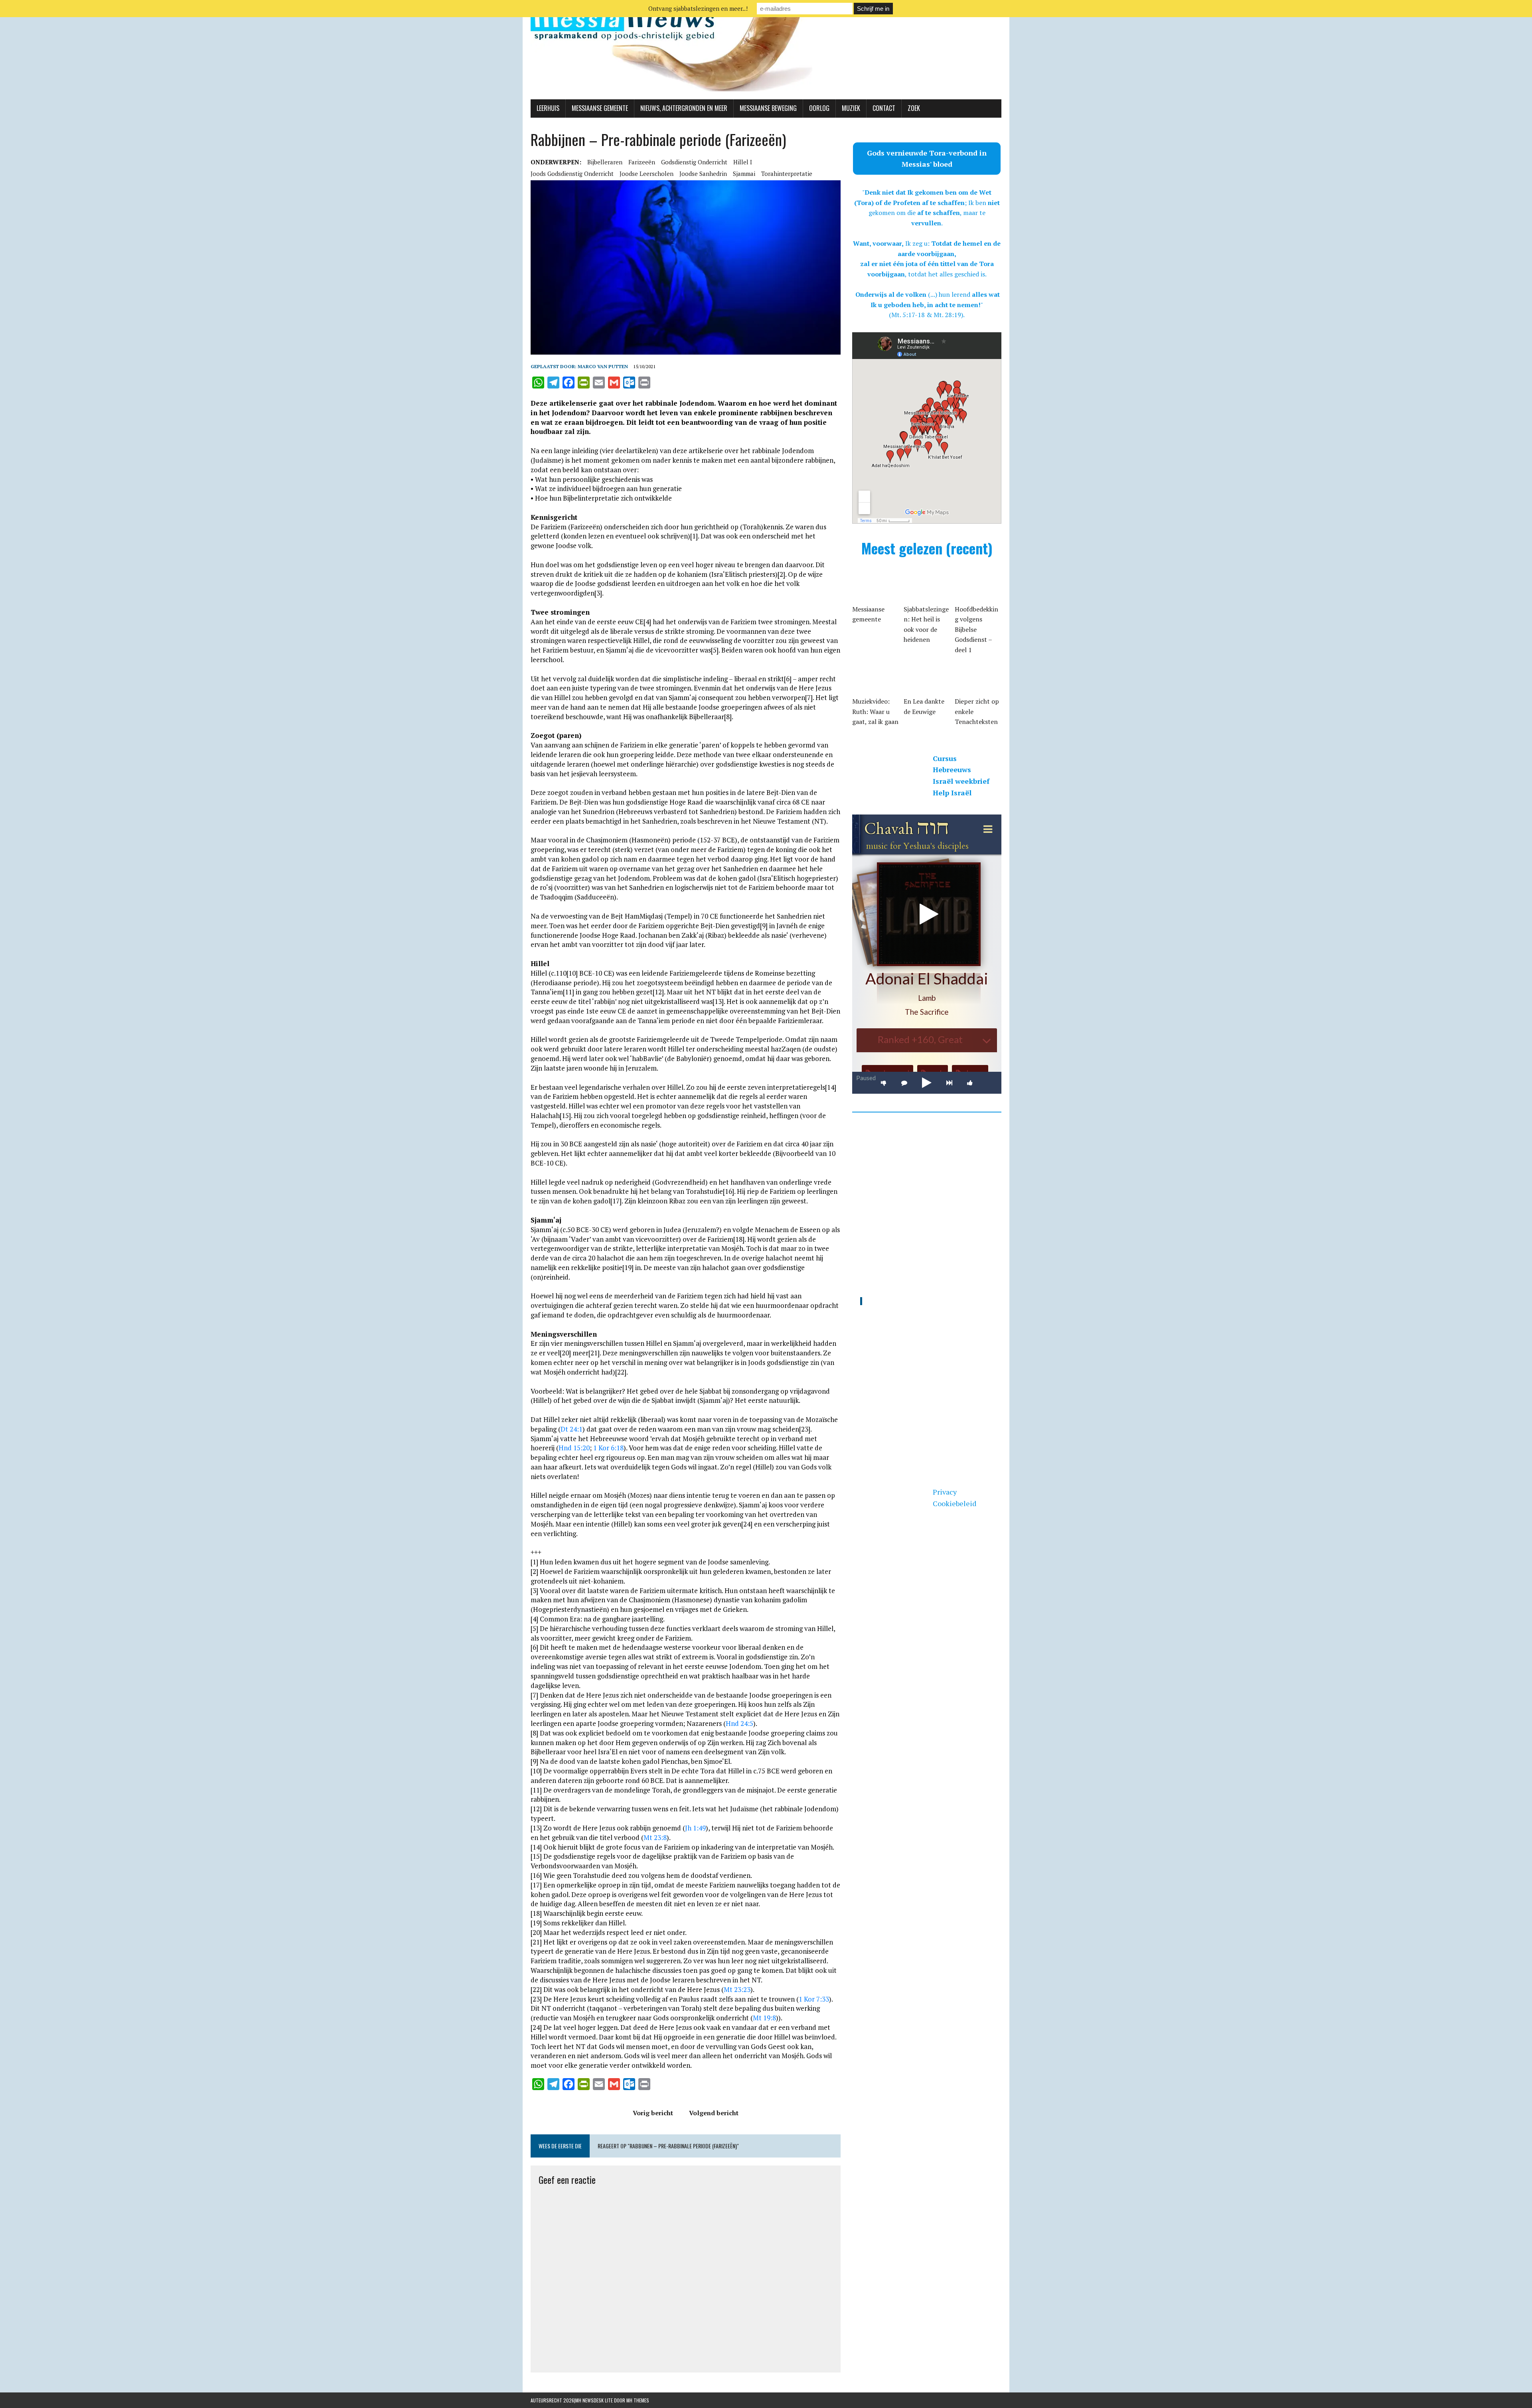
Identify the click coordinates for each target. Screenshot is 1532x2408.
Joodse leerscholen (647, 174)
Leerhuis (548, 108)
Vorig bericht (653, 2113)
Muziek (851, 108)
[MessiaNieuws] (766, 50)
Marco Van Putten (603, 366)
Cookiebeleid (955, 1503)
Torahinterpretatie (787, 174)
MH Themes (638, 2400)
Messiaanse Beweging (768, 108)
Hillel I (743, 162)
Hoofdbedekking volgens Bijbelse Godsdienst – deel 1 (976, 629)
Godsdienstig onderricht (694, 162)
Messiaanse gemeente (600, 108)
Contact (884, 108)
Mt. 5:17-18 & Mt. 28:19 (926, 315)
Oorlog (819, 108)
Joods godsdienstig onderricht (572, 174)
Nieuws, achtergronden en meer (684, 108)
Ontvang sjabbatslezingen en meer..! (698, 8)
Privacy (945, 1492)
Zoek (914, 108)
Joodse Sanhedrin (703, 174)
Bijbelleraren (605, 162)
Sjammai (744, 174)
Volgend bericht (714, 2113)
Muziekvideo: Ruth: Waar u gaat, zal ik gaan (875, 711)
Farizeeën (642, 162)
